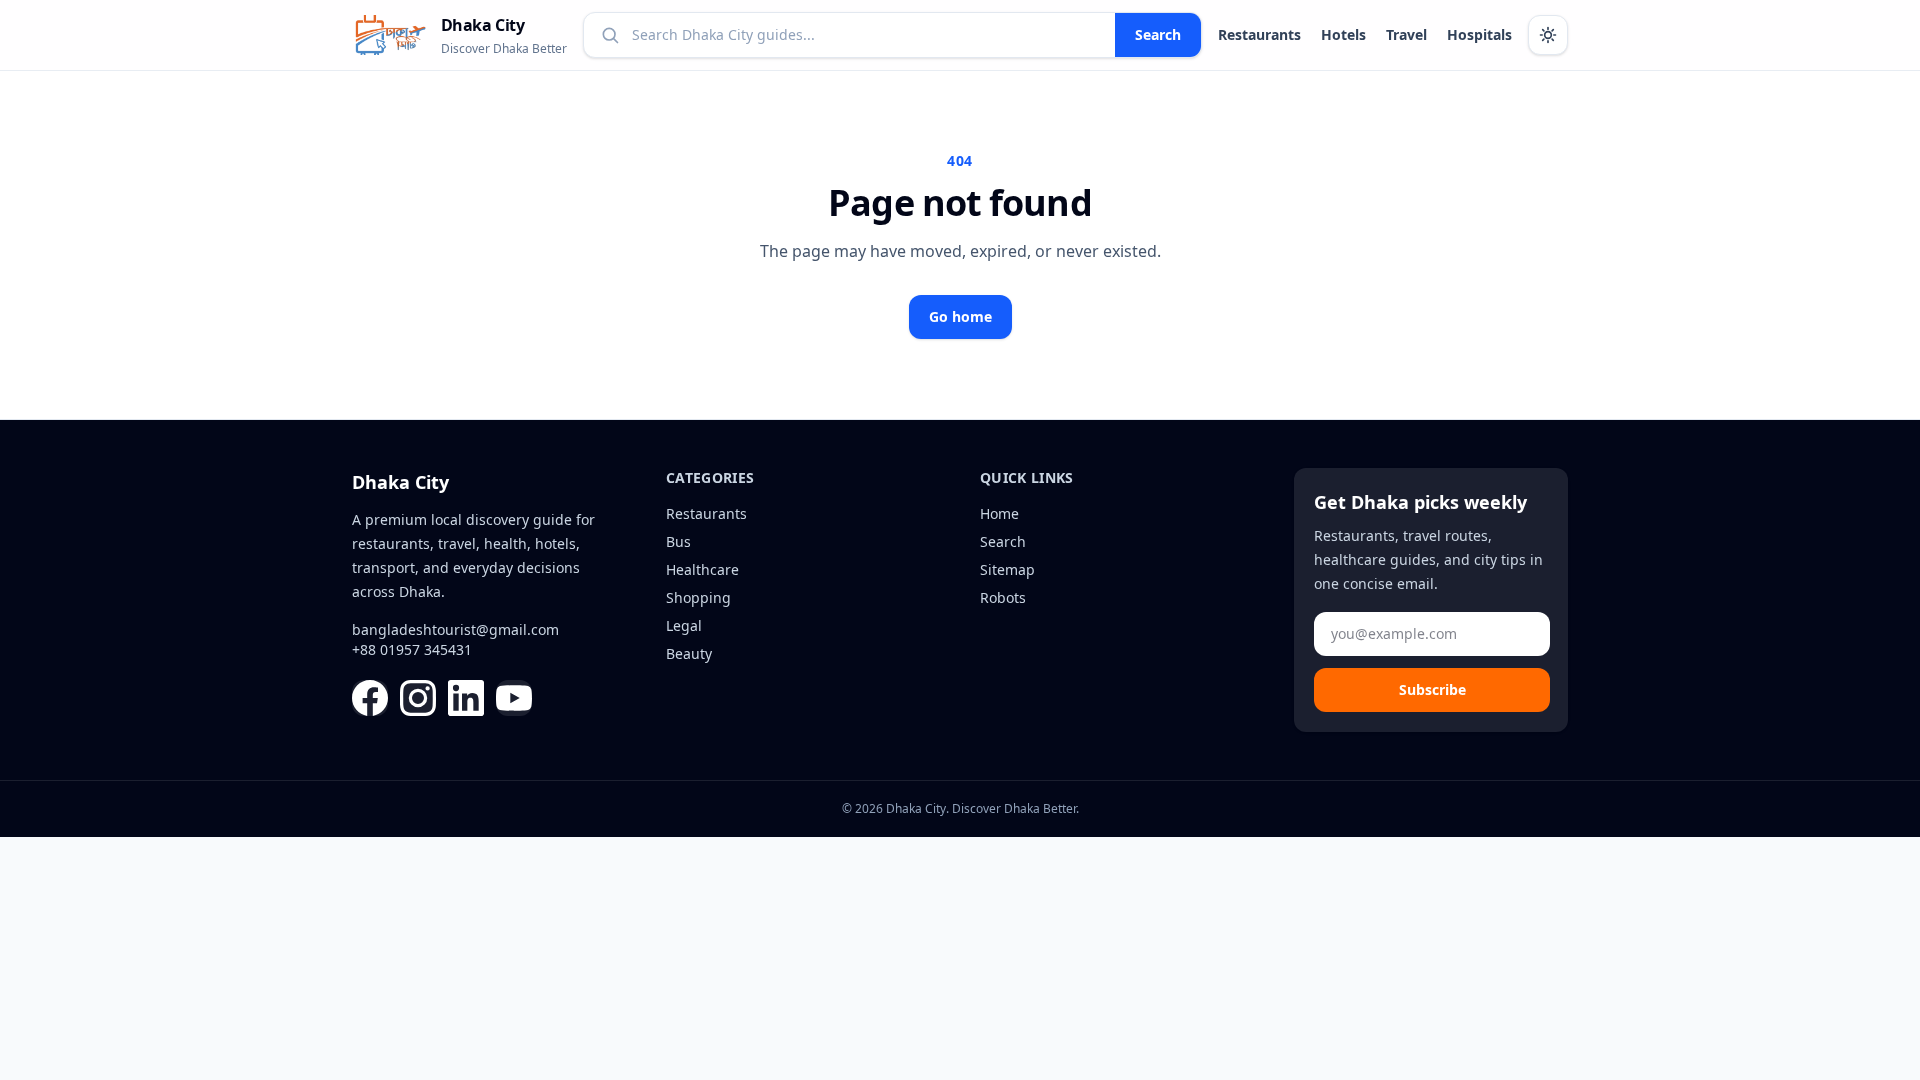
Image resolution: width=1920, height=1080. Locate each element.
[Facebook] (370, 698)
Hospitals (1479, 34)
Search (1158, 34)
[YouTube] (514, 698)
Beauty (689, 653)
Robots (1003, 597)
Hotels (1343, 34)
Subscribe (1432, 689)
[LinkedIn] (466, 698)
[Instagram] (418, 698)
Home (999, 513)
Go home (960, 316)
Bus (678, 541)
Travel (1406, 34)
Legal (684, 625)
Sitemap (1007, 569)
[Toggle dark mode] (1548, 35)
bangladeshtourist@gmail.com (455, 629)
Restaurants (1259, 34)
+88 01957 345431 (412, 649)
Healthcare (702, 569)
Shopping (698, 597)
